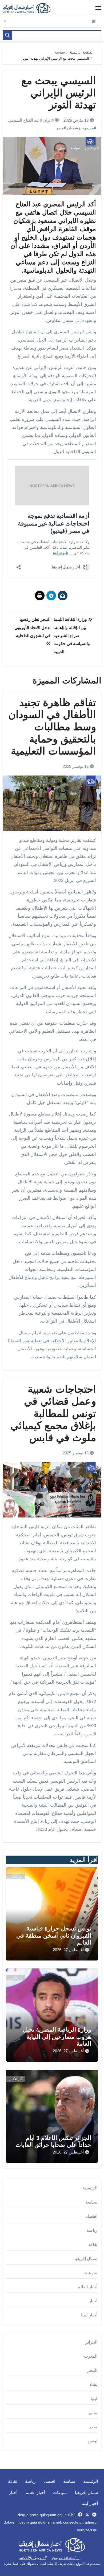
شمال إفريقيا (86, 2259)
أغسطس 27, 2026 (68, 1950)
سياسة (75, 148)
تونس (93, 2441)
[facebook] (80, 2515)
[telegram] (94, 2515)
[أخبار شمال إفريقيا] (29, 8)
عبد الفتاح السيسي (24, 120)
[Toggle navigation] (98, 8)
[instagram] (73, 2515)
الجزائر (91, 2342)
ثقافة (93, 2244)
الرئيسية (90, 2188)
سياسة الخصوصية (66, 2558)
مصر (60, 128)
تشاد (93, 2384)
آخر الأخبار (92, 148)
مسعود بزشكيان (80, 128)
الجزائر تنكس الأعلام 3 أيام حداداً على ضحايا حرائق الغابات (53, 2141)
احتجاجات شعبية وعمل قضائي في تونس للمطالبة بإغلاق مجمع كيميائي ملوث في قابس (53, 1413)
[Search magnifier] (7, 35)
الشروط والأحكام (33, 2558)
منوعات (90, 2273)
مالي (93, 2413)
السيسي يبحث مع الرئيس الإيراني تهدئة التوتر (59, 93)
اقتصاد (92, 2216)
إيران (47, 120)
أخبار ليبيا (89, 2315)
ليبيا (94, 2399)
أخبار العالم (87, 2287)
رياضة (92, 2230)
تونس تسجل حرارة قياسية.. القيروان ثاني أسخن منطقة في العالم (54, 1935)
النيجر (92, 2370)
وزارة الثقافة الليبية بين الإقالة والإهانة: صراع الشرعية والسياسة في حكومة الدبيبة (72, 635)
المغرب (91, 2356)
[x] (87, 2515)
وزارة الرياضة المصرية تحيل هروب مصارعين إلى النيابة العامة (57, 2037)
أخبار (93, 2301)
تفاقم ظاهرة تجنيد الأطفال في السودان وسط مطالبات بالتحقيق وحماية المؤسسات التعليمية (52, 727)
